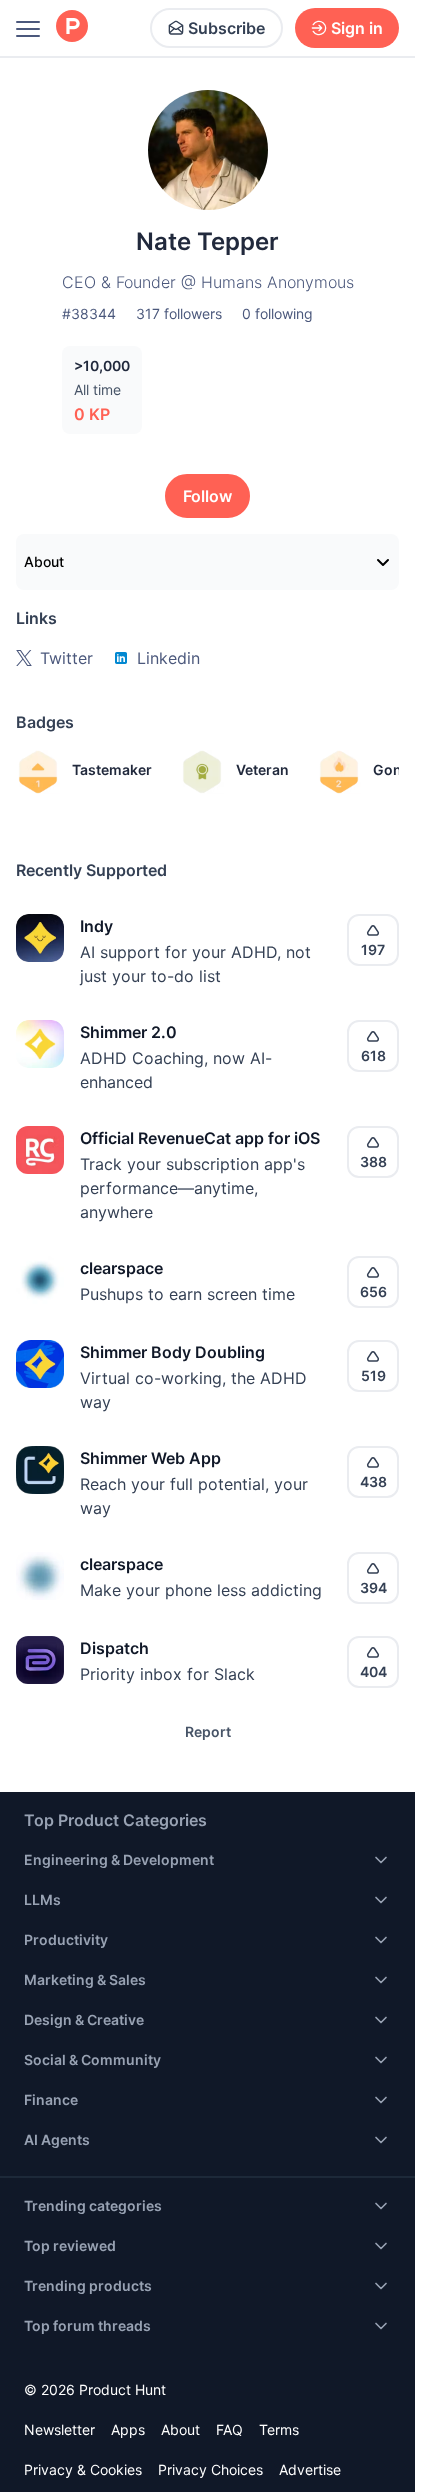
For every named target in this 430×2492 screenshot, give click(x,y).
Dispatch (114, 1648)
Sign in (357, 28)
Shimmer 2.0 (128, 1032)
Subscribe (226, 28)
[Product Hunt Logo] (72, 27)
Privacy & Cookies (83, 2469)
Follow (207, 496)
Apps (128, 2429)
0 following (277, 313)
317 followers (179, 313)
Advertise (310, 2469)
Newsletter (59, 2429)
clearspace (121, 1268)
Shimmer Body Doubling (172, 1352)
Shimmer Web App (150, 1458)
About (44, 561)
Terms (279, 2429)
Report (208, 1731)
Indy (96, 926)
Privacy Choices (210, 2469)
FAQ (229, 2429)
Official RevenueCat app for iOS (200, 1138)
